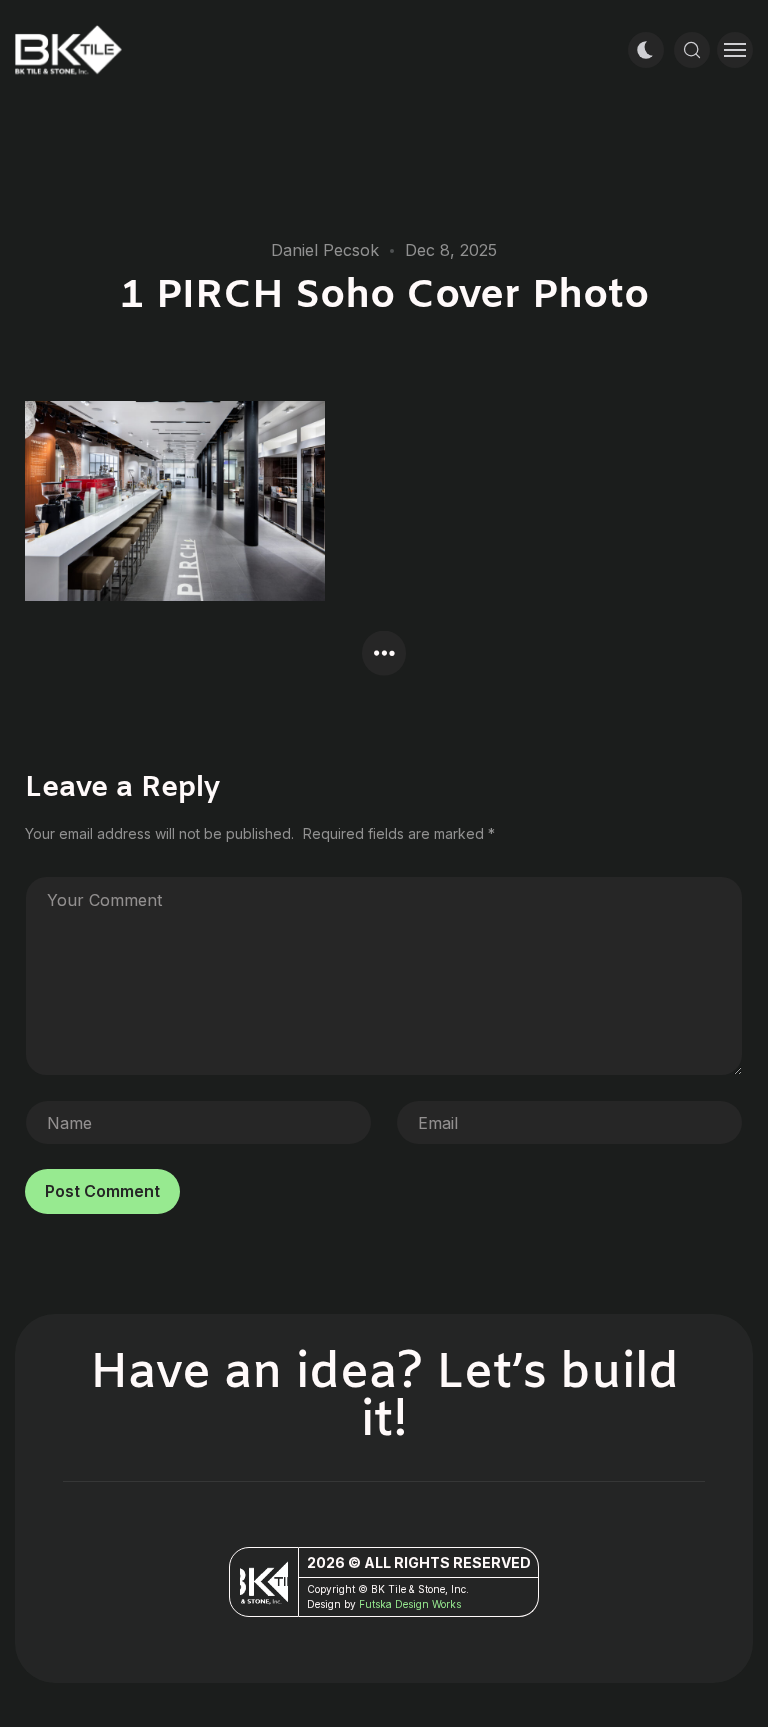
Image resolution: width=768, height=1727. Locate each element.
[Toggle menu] (735, 50)
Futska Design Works (410, 1604)
